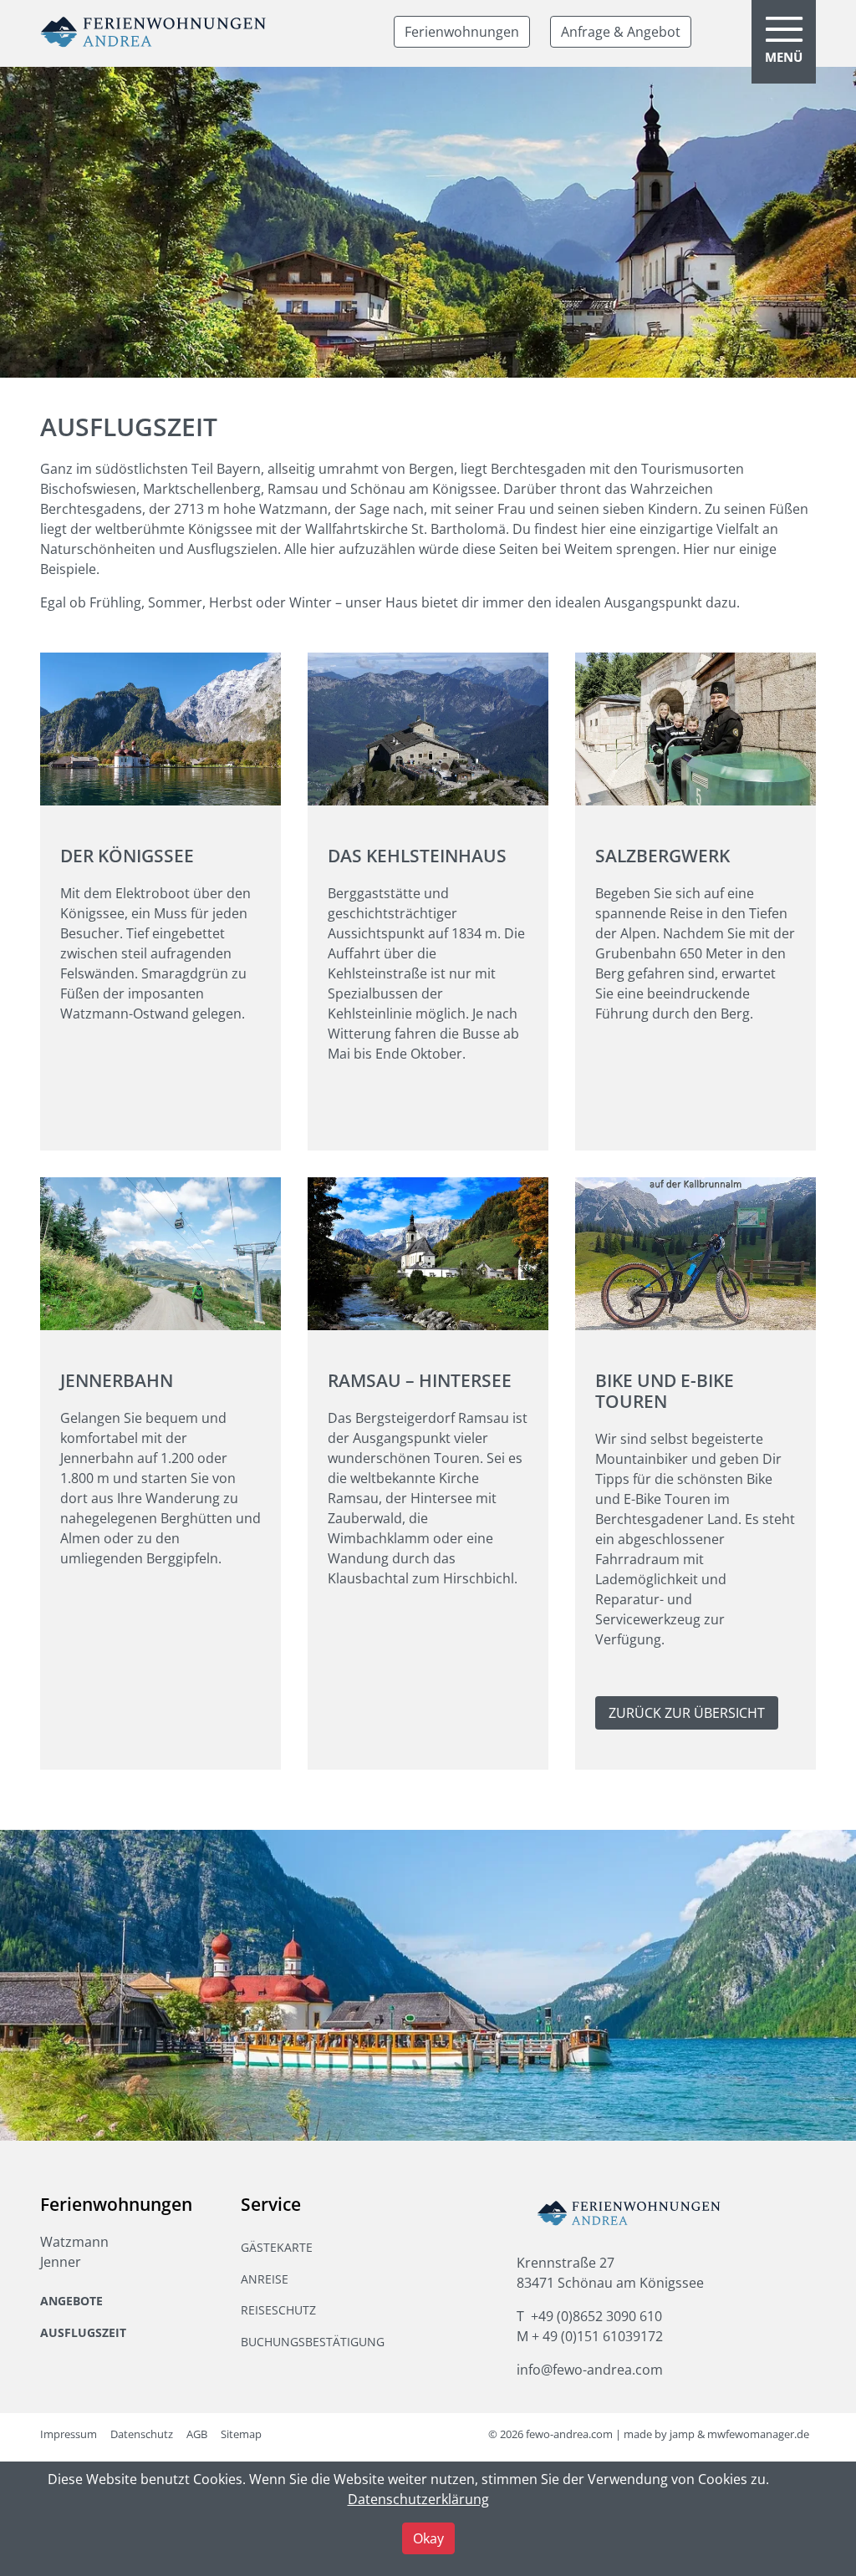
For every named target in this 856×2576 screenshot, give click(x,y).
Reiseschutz (278, 2310)
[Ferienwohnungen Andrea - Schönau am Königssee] (153, 32)
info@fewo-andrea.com (590, 2370)
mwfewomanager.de (758, 2434)
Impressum (69, 2434)
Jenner (61, 2262)
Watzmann (74, 2242)
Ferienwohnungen (462, 32)
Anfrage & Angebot (621, 32)
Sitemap (241, 2434)
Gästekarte (277, 2247)
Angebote (71, 2301)
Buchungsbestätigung (313, 2342)
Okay (428, 2538)
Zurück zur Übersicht (687, 1713)
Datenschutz (142, 2434)
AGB (197, 2434)
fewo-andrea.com (569, 2434)
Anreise (265, 2279)
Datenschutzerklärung (418, 2499)
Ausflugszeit (83, 2332)
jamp (682, 2434)
